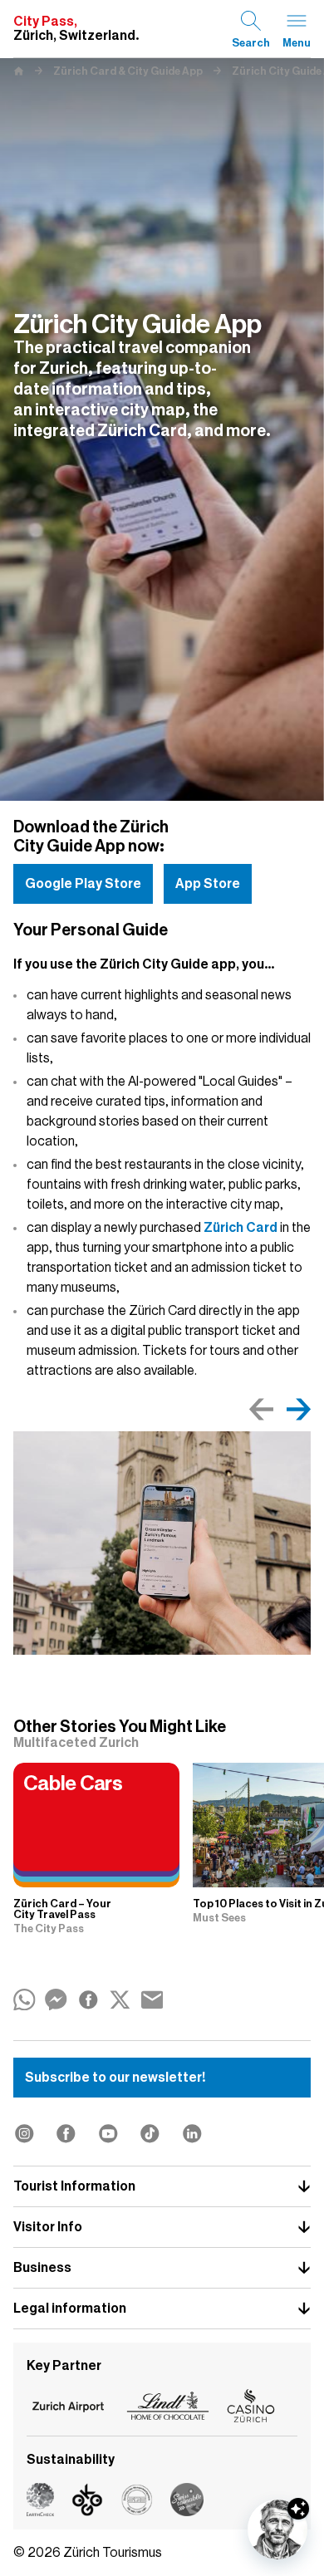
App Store (208, 884)
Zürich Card (241, 1228)
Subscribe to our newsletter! (115, 2078)
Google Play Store (83, 884)
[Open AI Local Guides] (277, 2529)
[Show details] (298, 2509)
